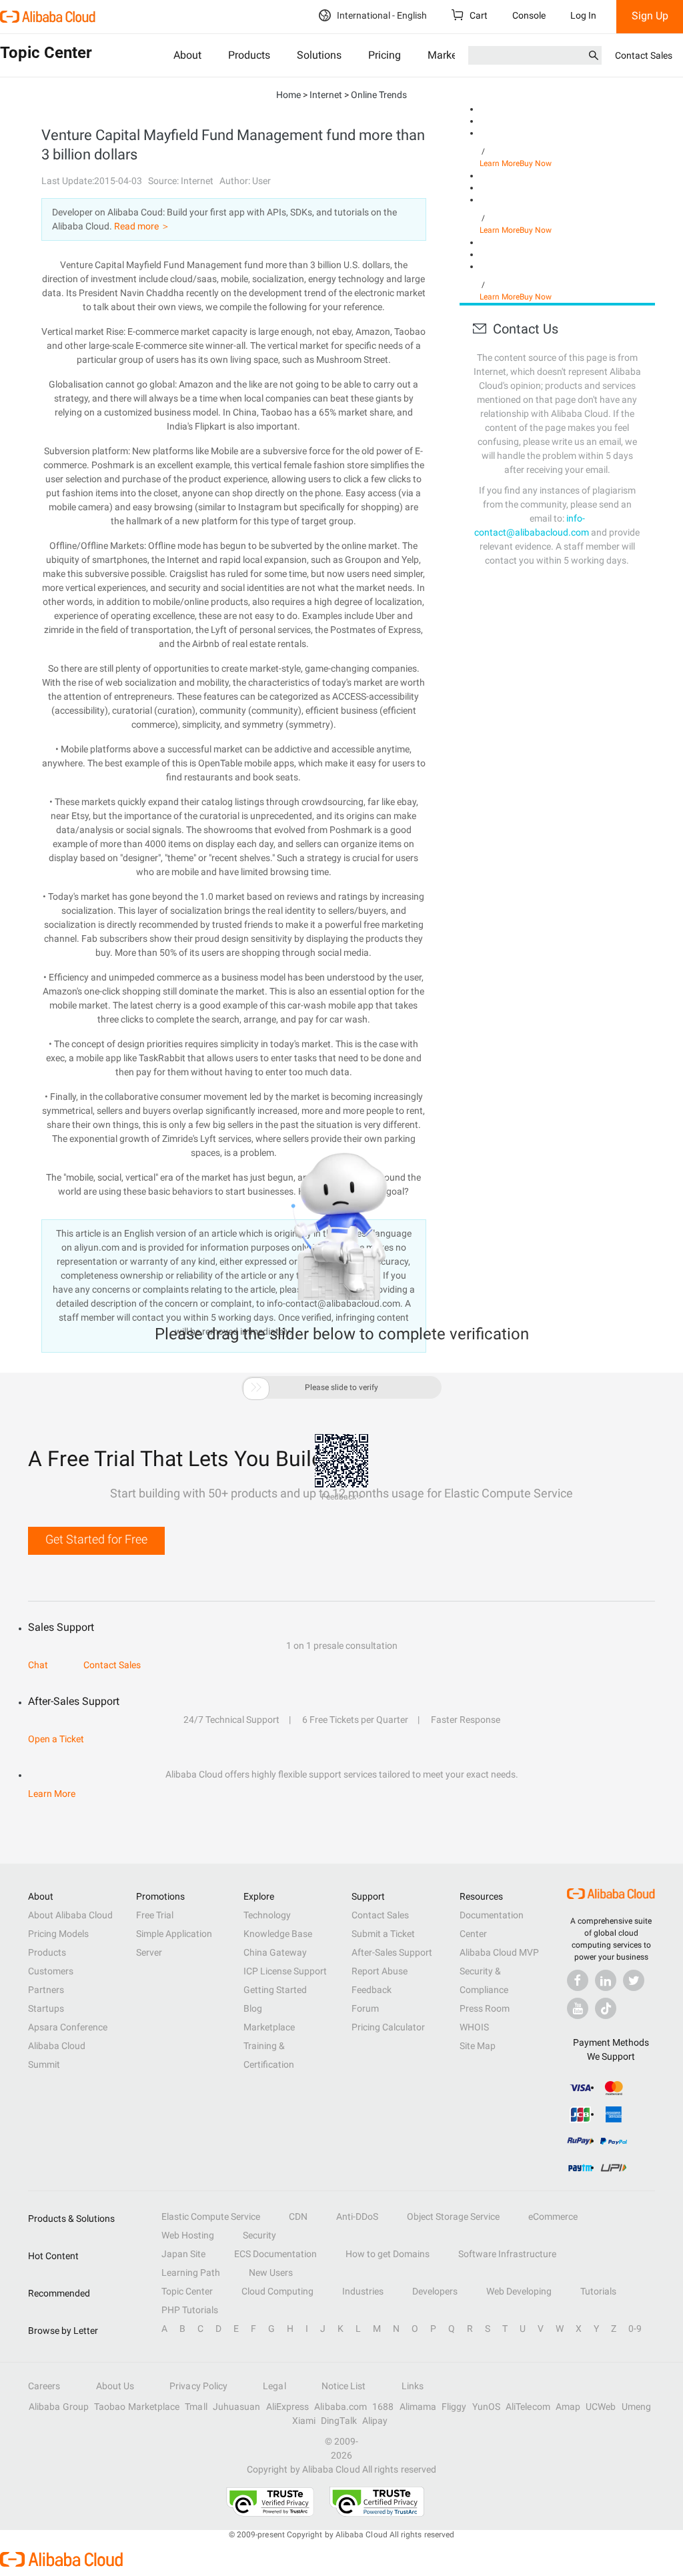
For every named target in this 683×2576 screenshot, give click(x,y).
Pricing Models (58, 1934)
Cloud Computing (277, 2291)
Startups (46, 2008)
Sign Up (650, 16)
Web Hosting (188, 2235)
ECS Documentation (275, 2254)
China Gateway (275, 1952)
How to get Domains (388, 2254)
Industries (363, 2291)
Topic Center (187, 2291)
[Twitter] (634, 1980)
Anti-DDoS (357, 2216)
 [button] (256, 1387)
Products (249, 55)
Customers (51, 1971)
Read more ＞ (142, 226)
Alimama (418, 2407)
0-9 (635, 2329)
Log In (583, 15)
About (187, 55)
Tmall (196, 2407)
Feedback (372, 1990)
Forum (365, 2008)
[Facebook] (578, 1980)
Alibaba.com (340, 2407)
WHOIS (474, 2027)
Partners (46, 1990)
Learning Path (191, 2273)
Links (413, 2386)
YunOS (486, 2407)
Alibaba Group (59, 2407)
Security (259, 2235)
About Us (115, 2386)
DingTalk (339, 2421)
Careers (44, 2386)
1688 (383, 2407)
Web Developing (519, 2291)
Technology (267, 1915)
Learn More (500, 163)
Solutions (319, 55)
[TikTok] (606, 2008)
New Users (271, 2273)
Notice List (344, 2386)
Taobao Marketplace (137, 2407)
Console (529, 15)
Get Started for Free (96, 1539)
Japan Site (183, 2254)
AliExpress (288, 2407)
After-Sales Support (392, 1952)
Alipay (375, 2421)
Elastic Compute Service (211, 2216)
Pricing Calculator (388, 2027)
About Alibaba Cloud (70, 1915)
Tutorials (598, 2291)
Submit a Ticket (383, 1934)
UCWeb (601, 2407)
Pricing (385, 55)
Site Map (478, 2046)
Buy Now (536, 163)
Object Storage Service (453, 2216)
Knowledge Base (278, 1934)
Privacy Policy (198, 2386)
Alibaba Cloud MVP (499, 1952)
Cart (478, 15)
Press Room (485, 2008)
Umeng (636, 2407)
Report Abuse (380, 1971)
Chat (38, 1665)
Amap (568, 2407)
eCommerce (553, 2216)
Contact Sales (644, 55)
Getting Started (275, 1990)
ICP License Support (285, 1971)
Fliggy (454, 2407)
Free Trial (155, 1915)
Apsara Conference (68, 2027)
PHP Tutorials (190, 2310)
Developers (435, 2291)
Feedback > (342, 1497)
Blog (253, 2008)
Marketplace (269, 2027)
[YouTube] (578, 2008)
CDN (298, 2216)
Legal (274, 2386)
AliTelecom (528, 2407)
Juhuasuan (237, 2407)
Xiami (304, 2421)
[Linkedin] (606, 1980)
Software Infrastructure (507, 2254)
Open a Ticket (56, 1739)
